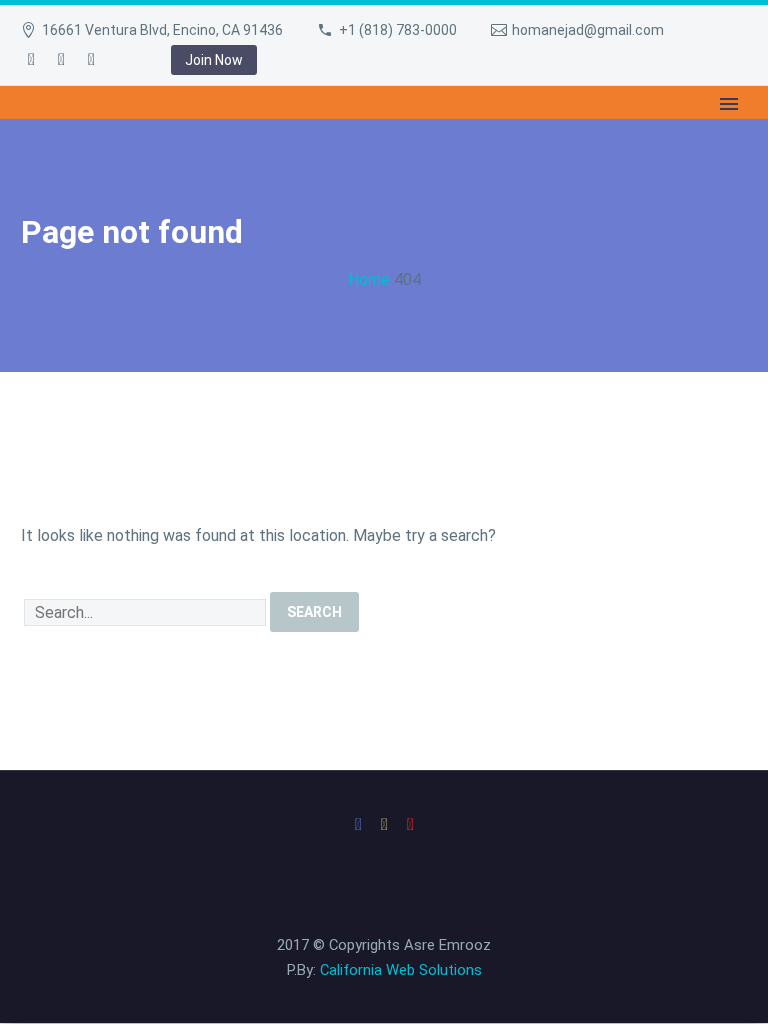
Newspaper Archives (404, 131)
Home (46, 131)
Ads (640, 131)
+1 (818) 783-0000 (398, 30)
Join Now (214, 60)
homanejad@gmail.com (588, 30)
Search (314, 612)
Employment (149, 131)
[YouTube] (91, 60)
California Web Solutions (401, 970)
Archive (262, 131)
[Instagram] (61, 60)
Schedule (553, 131)
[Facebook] (31, 60)
